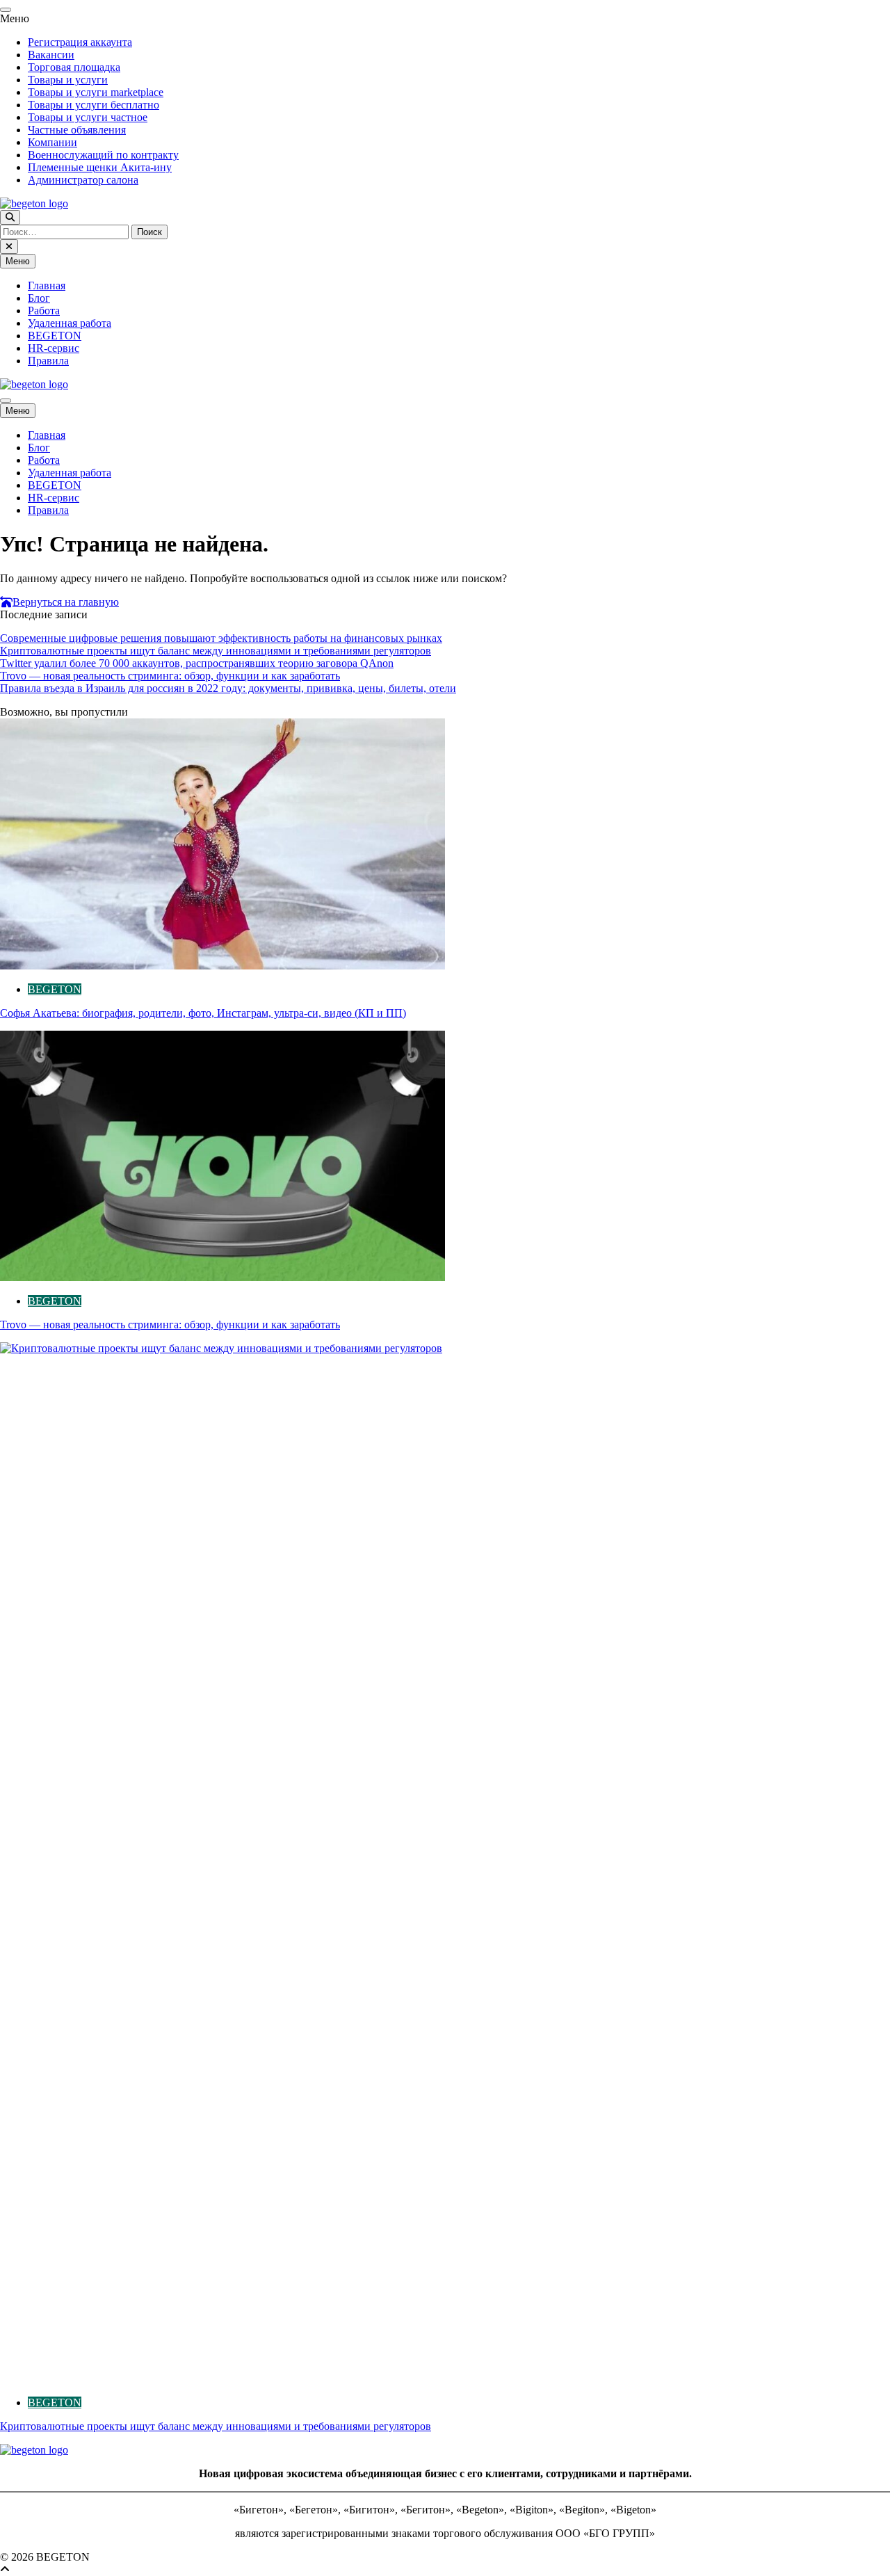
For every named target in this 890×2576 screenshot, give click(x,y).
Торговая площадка (74, 67)
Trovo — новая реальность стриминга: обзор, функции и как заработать (170, 676)
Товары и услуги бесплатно (94, 105)
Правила (48, 361)
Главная (47, 285)
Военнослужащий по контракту (103, 155)
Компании (52, 142)
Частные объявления (77, 130)
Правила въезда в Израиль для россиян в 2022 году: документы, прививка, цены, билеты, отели (228, 688)
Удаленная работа (70, 323)
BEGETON (55, 336)
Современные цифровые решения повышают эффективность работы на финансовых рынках (221, 638)
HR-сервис (54, 348)
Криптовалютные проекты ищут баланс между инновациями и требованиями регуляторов (216, 651)
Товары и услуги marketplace (96, 92)
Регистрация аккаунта (80, 42)
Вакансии (51, 55)
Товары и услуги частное (88, 117)
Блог (39, 298)
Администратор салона (83, 180)
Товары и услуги (68, 80)
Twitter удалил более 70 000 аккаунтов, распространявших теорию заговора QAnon (197, 663)
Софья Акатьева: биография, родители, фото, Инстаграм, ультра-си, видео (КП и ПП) (203, 1013)
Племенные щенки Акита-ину (100, 167)
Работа (44, 311)
